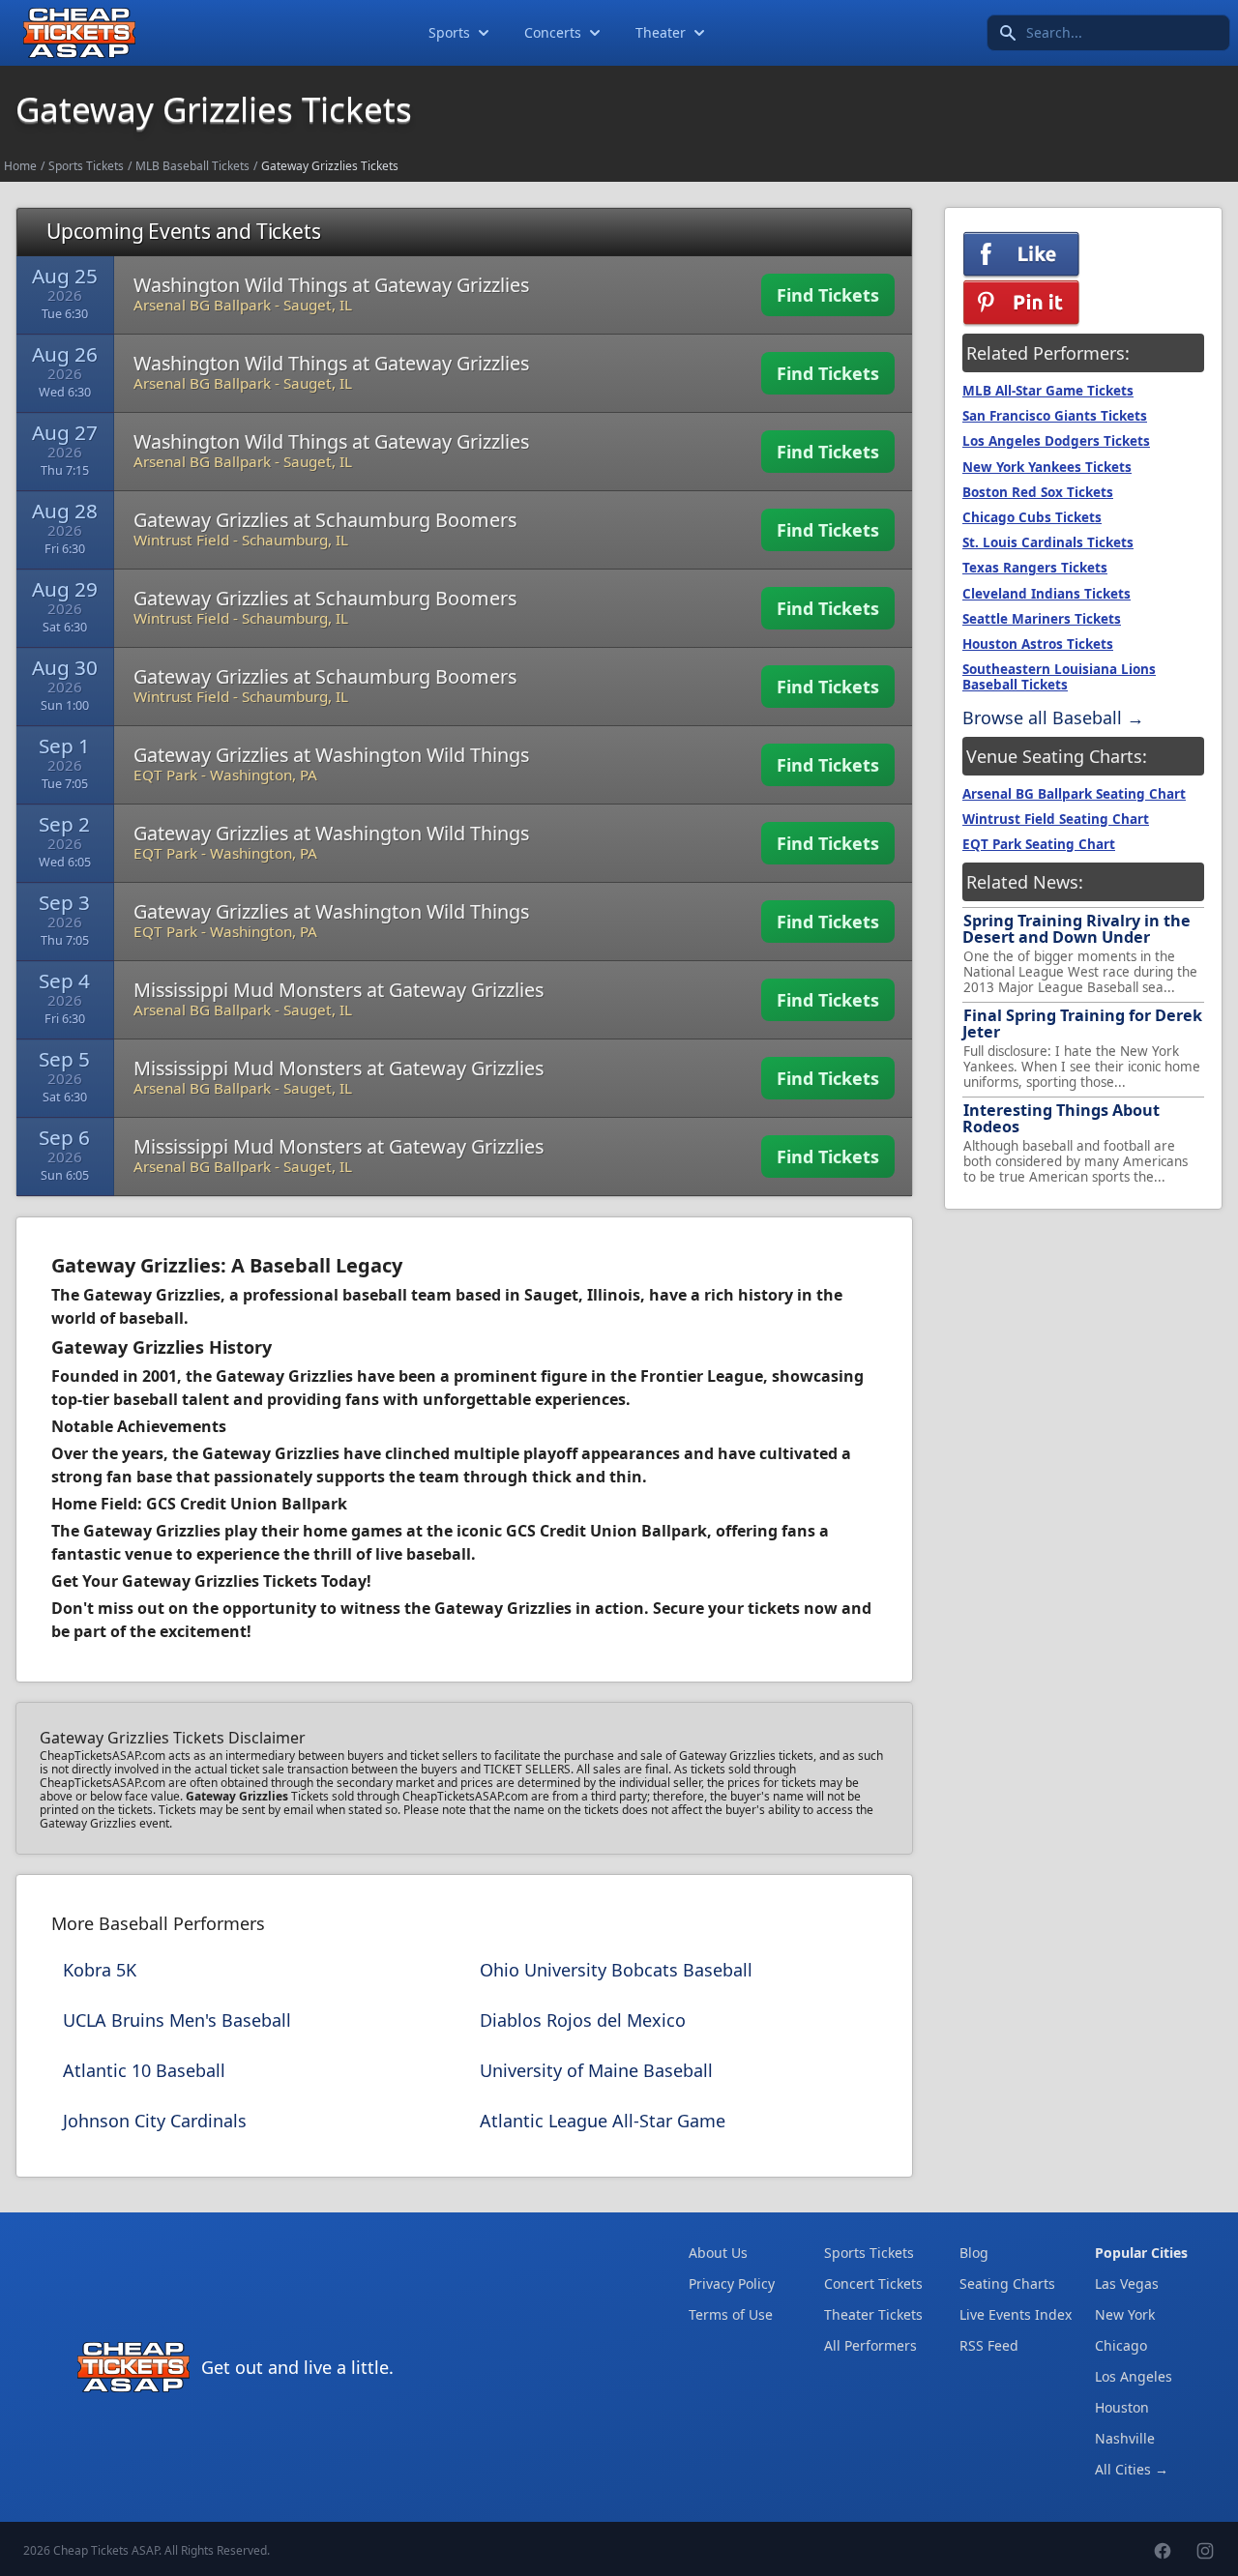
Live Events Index (1016, 2314)
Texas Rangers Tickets (1035, 568)
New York (1125, 2314)
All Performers (870, 2345)
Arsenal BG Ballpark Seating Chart (1074, 794)
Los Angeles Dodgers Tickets (1056, 441)
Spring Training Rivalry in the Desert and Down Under (1076, 929)
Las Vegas (1127, 2283)
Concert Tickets (873, 2283)
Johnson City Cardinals (155, 2121)
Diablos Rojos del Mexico (583, 2020)
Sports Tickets (86, 166)
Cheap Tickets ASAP (106, 2550)
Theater (661, 32)
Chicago (1121, 2345)
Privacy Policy (732, 2283)
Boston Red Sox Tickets (1038, 492)
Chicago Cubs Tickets (1032, 517)
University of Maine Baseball (596, 2070)
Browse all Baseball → (1053, 717)
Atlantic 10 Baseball (144, 2070)
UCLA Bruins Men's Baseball (177, 2020)
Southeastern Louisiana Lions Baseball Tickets (1059, 677)
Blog (974, 2253)
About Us (718, 2253)
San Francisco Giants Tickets (1055, 416)
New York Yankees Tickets (1047, 467)
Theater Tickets (873, 2314)
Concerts (553, 32)
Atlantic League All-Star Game (603, 2121)
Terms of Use (731, 2314)
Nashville (1125, 2438)
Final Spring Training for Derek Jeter (1082, 1024)
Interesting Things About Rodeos (1061, 1118)
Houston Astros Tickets (1038, 644)
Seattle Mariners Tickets (1042, 619)
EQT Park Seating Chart (1039, 844)
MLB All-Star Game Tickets (1048, 391)
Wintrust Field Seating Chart (1056, 819)
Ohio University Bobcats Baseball (616, 1970)
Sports (449, 32)
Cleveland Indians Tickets (1046, 594)
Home (20, 166)
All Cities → (1132, 2469)
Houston (1122, 2407)
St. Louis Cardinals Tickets (1048, 542)
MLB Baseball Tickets (192, 166)
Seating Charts (1007, 2283)
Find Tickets (828, 295)
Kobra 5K (100, 1970)
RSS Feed (989, 2345)
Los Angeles (1134, 2376)
